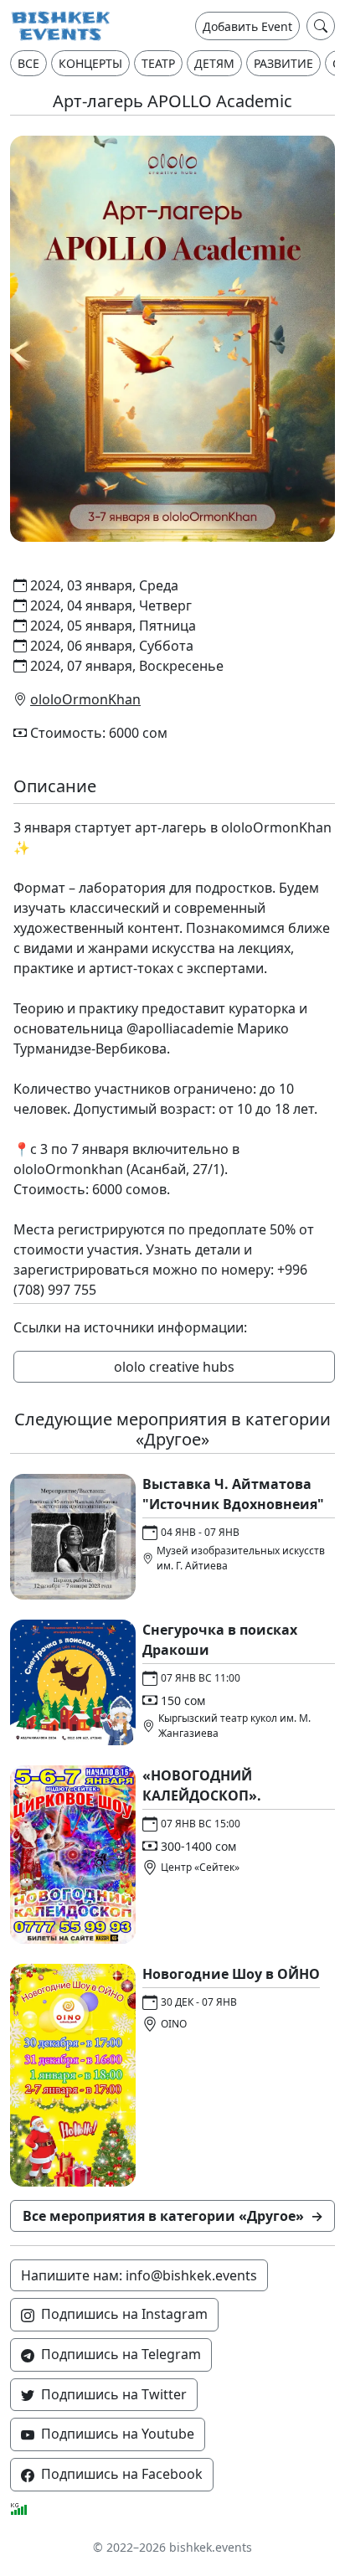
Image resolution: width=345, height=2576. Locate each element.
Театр (158, 63)
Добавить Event (247, 26)
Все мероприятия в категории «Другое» (173, 2216)
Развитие (283, 63)
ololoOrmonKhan (85, 699)
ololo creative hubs (174, 1367)
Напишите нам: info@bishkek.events (139, 2275)
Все (28, 63)
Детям (214, 63)
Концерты (90, 63)
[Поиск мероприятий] (321, 26)
